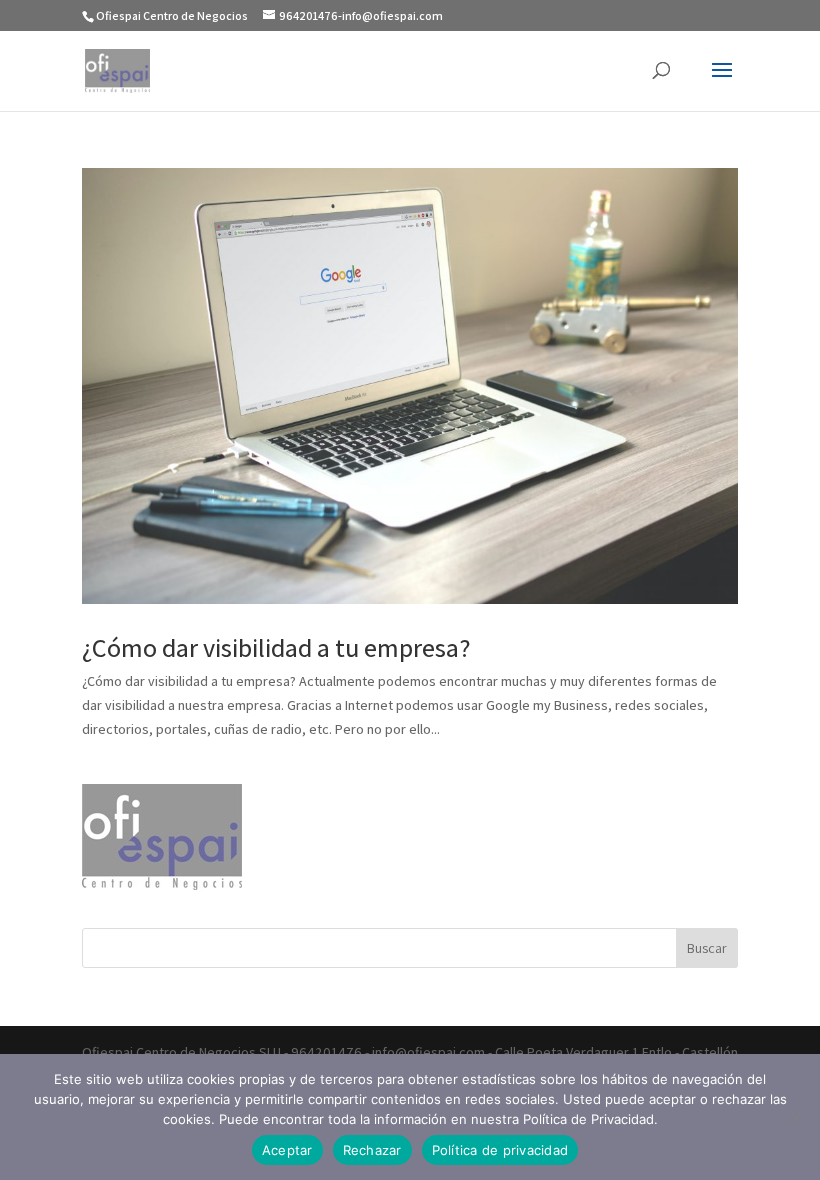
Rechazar (372, 1150)
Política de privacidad (500, 1150)
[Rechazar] (795, 1117)
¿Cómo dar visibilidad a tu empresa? (276, 647)
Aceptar (287, 1150)
